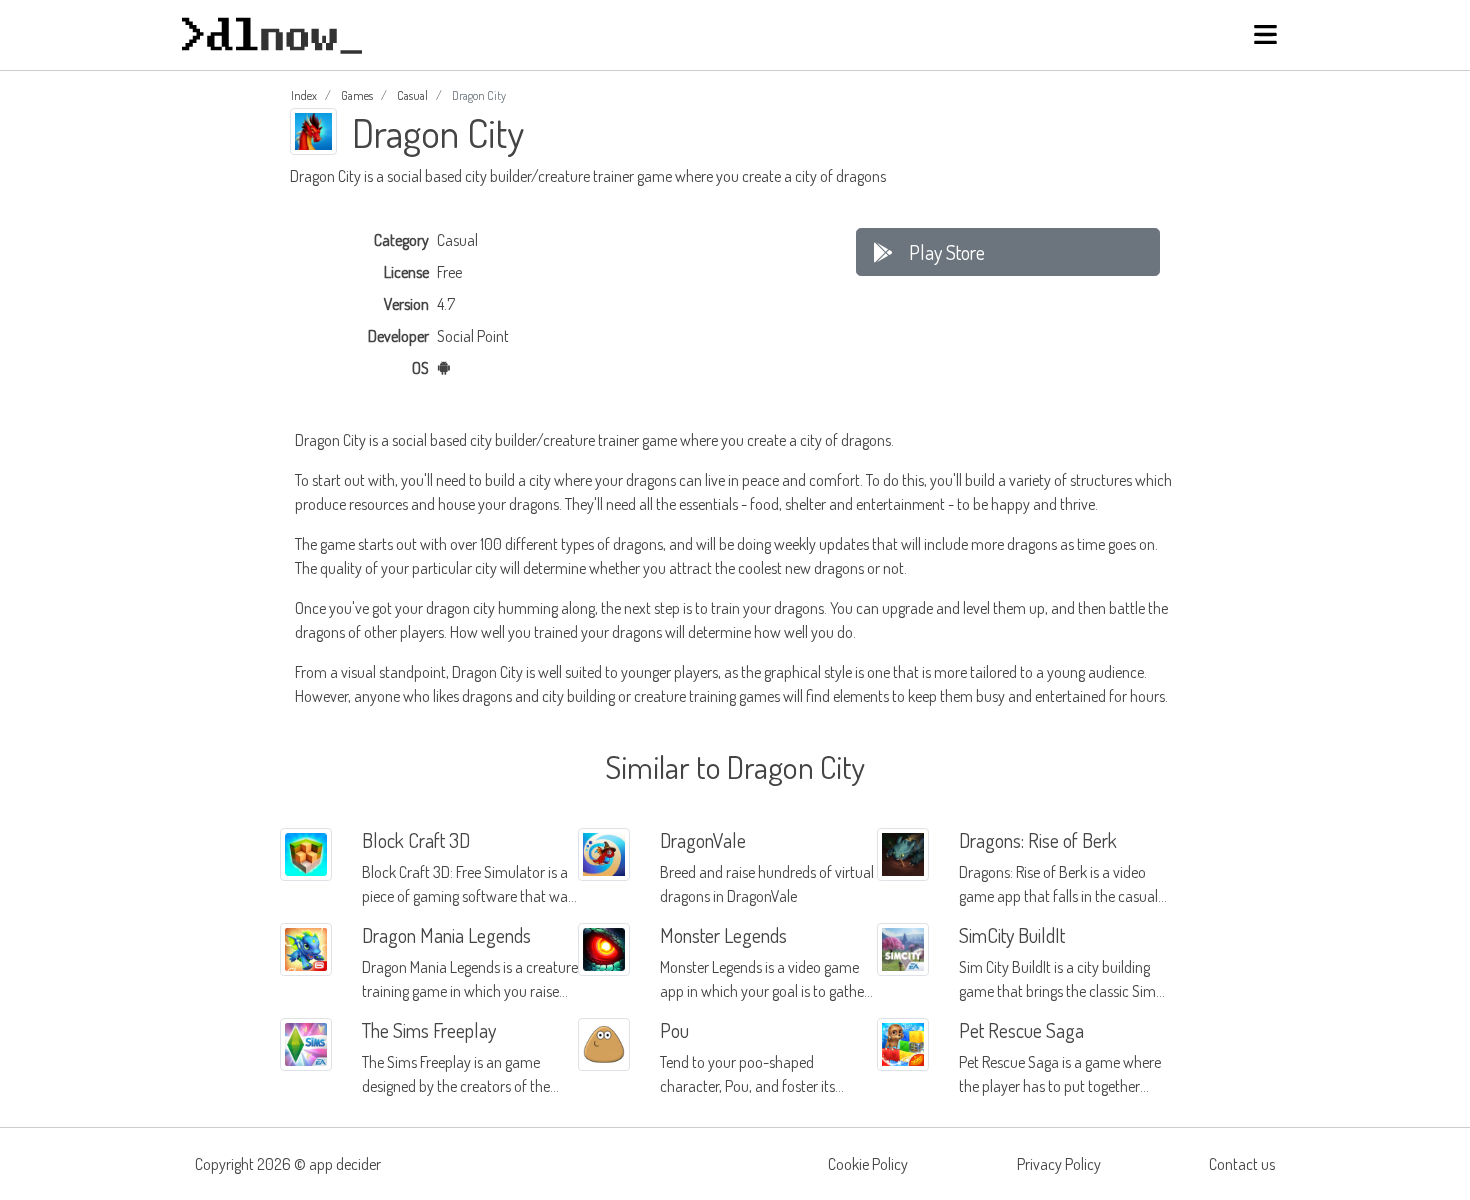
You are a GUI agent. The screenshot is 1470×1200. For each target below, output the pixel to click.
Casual (412, 95)
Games (357, 95)
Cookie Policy (868, 1164)
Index (304, 95)
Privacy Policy (1059, 1164)
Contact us (1242, 1164)
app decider (345, 1164)
